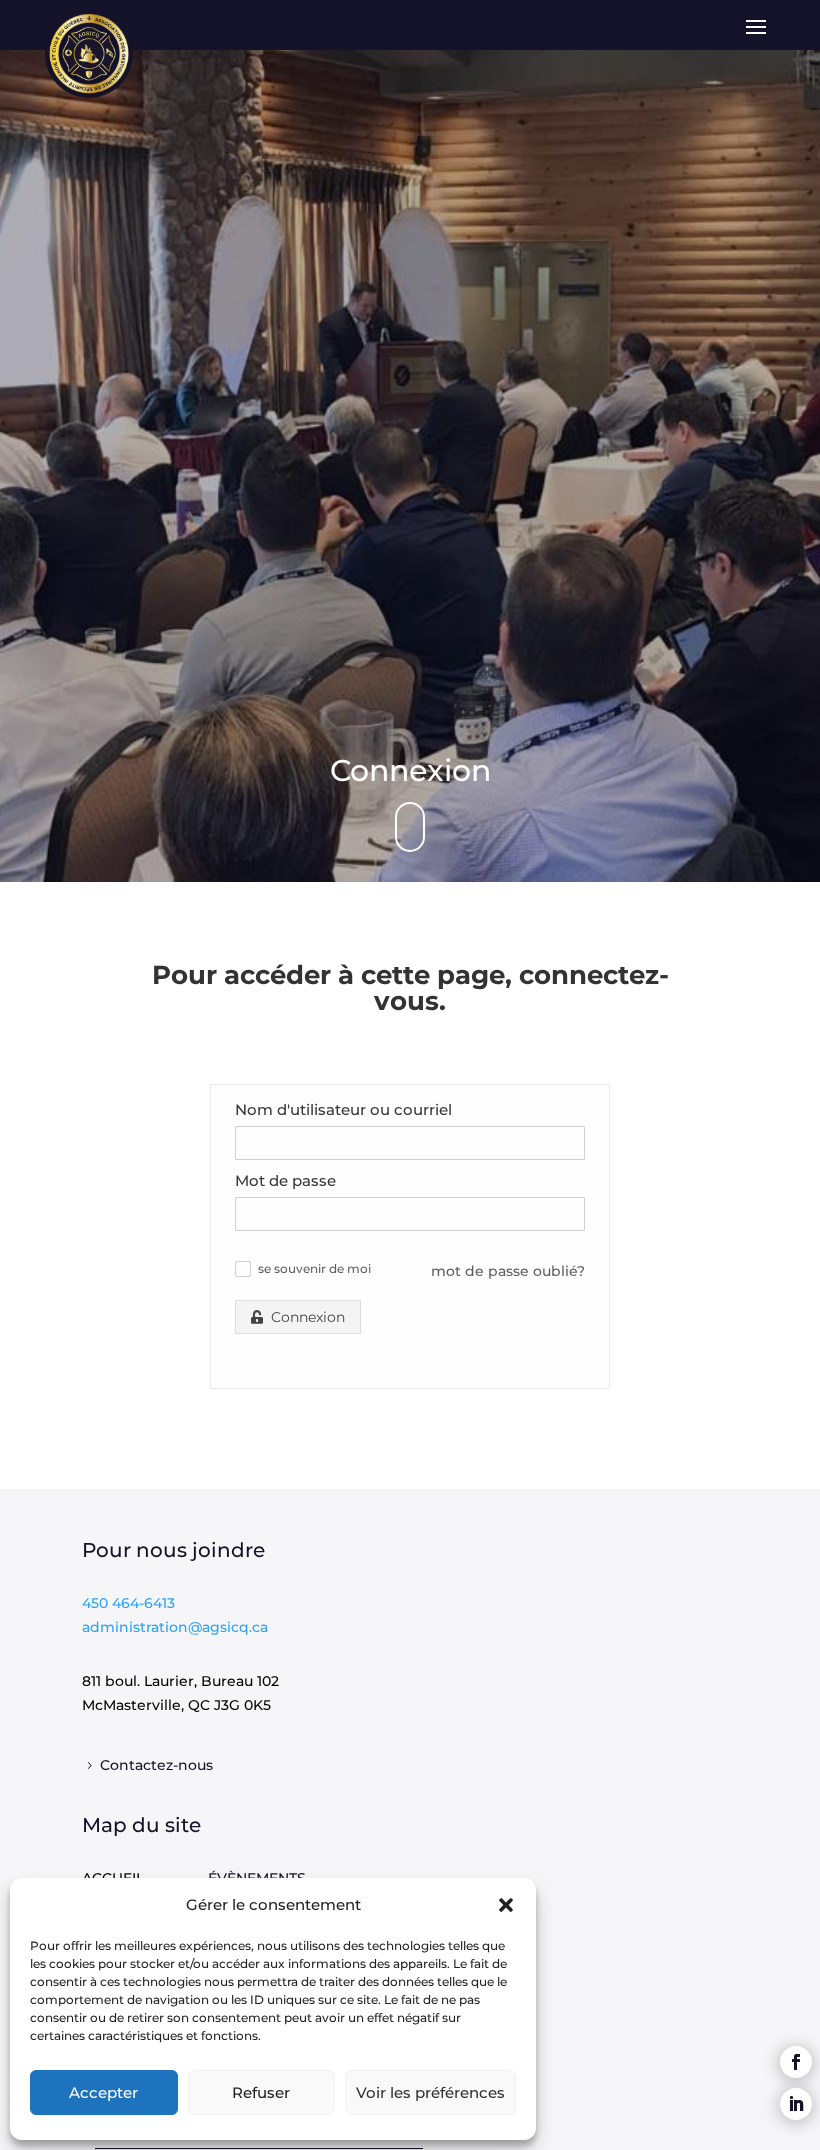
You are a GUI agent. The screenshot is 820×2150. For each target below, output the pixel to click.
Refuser (261, 2092)
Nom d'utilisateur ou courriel (343, 1109)
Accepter (103, 2092)
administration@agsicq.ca (175, 1627)
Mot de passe (285, 1180)
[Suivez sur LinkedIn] (796, 2104)
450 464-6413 (128, 1603)
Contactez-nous (156, 1765)
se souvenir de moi (314, 1269)
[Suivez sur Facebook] (796, 2062)
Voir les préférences (430, 2092)
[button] (506, 1905)
